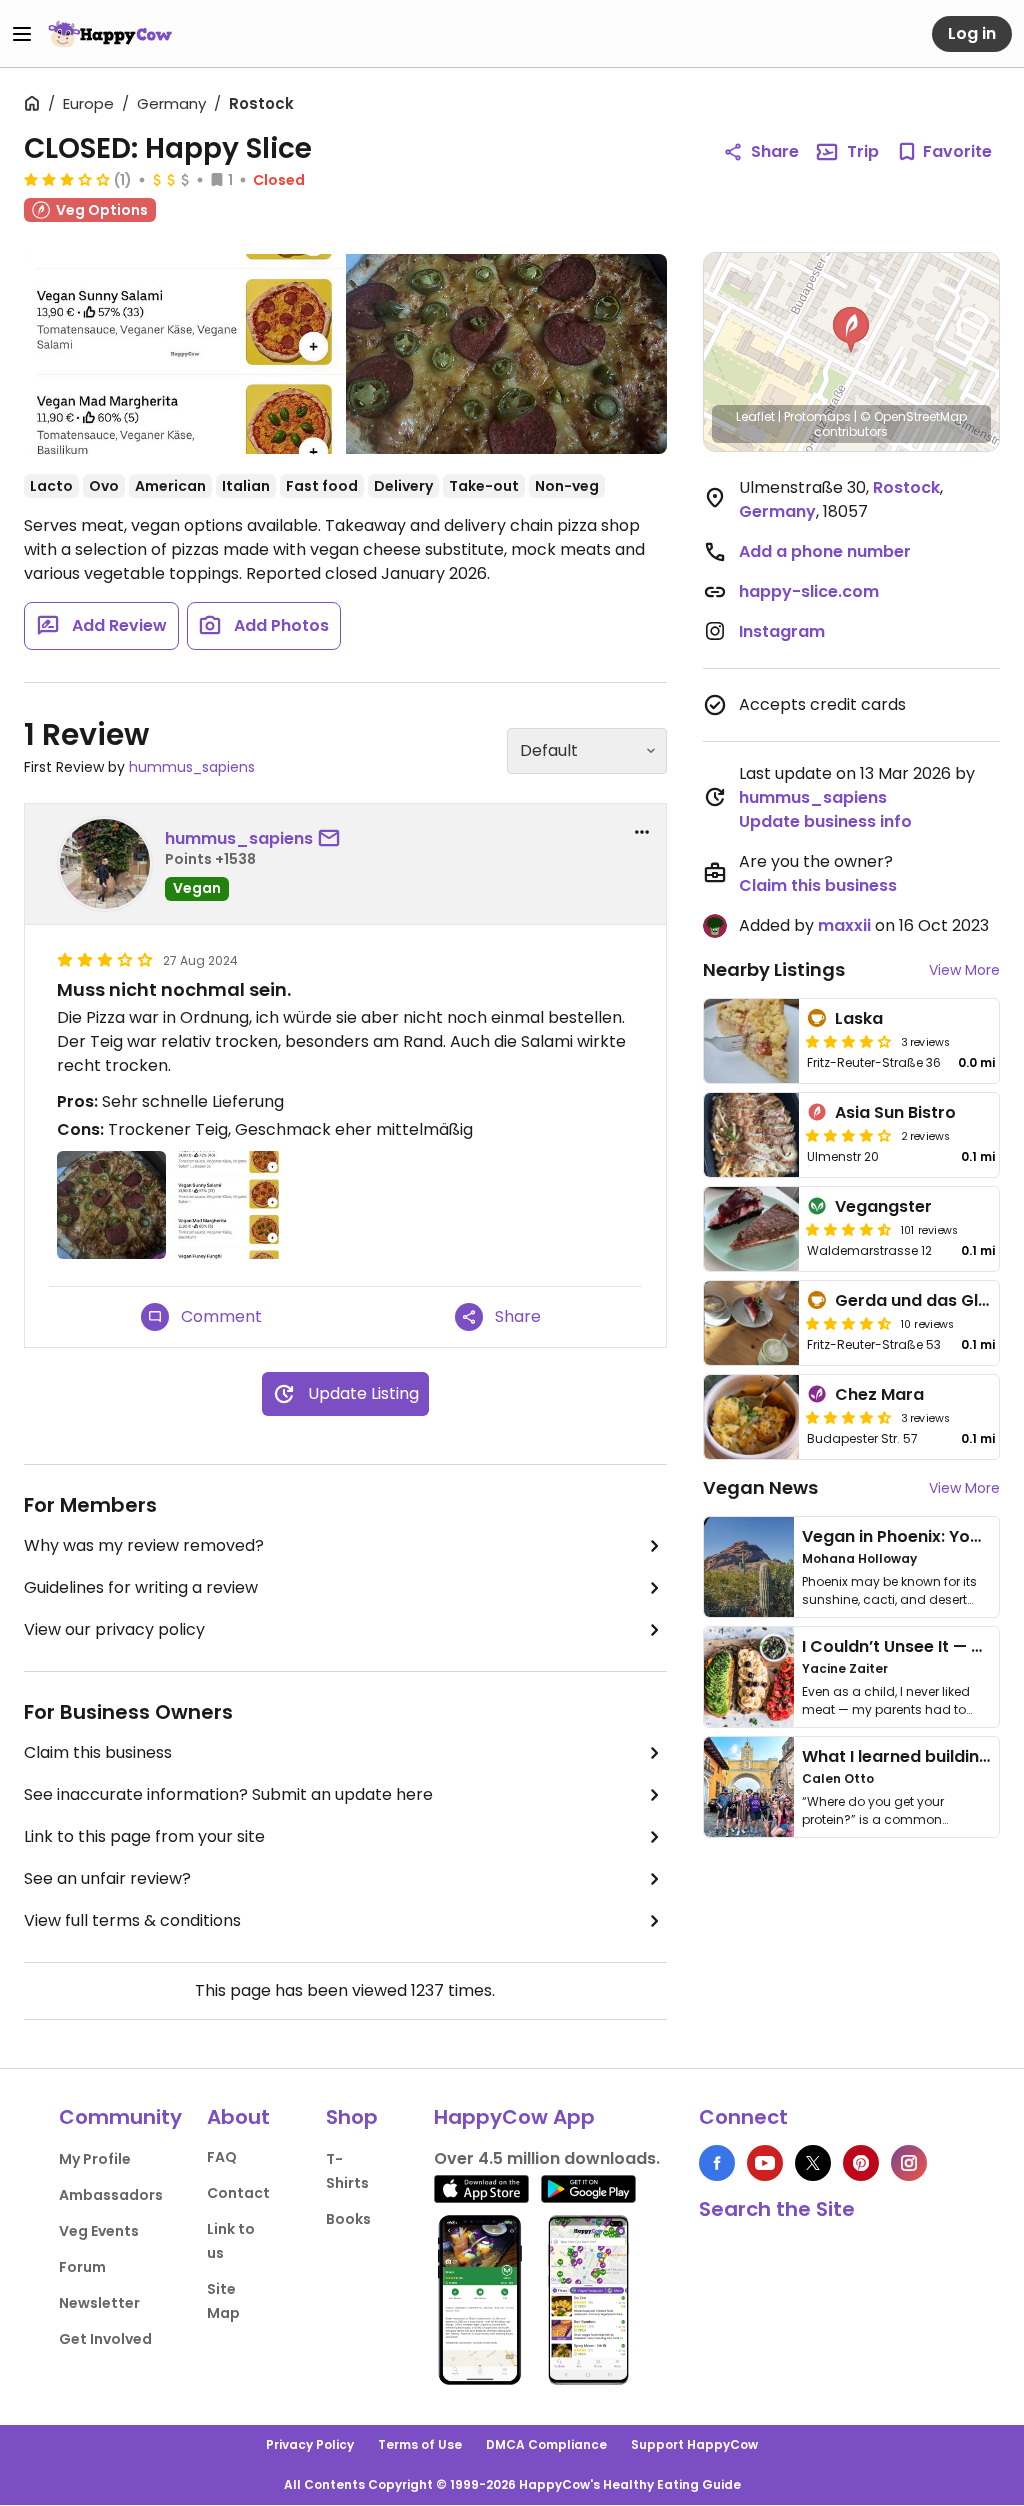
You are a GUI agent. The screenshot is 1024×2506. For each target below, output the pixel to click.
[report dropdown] (642, 832)
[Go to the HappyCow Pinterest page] (861, 2163)
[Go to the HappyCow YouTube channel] (765, 2163)
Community (120, 2117)
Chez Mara (879, 1394)
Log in (972, 33)
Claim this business (98, 1752)
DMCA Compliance (546, 2444)
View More (964, 970)
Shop (352, 2117)
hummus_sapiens (192, 767)
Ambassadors (111, 2195)
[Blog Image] (749, 1567)
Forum (82, 2267)
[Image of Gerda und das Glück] (752, 1323)
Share (775, 151)
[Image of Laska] (752, 1041)
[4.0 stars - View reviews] (849, 1041)
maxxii (844, 925)
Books (348, 2219)
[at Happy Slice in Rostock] (184, 354)
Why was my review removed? (144, 1545)
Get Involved (105, 2339)
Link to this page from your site (144, 1836)
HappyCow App (514, 2117)
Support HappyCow (694, 2444)
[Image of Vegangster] (752, 1229)
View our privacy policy (114, 1629)
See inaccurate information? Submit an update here (228, 1794)
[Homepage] (110, 34)
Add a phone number (825, 551)
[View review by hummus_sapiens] (105, 864)
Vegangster (883, 1206)
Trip (863, 151)
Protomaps (817, 416)
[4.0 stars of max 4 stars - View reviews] (849, 1135)
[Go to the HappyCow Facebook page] (717, 2163)
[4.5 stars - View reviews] (849, 1229)
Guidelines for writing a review (141, 1587)
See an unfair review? (107, 1878)
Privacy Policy (310, 2444)
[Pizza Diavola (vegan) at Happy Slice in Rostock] (506, 354)
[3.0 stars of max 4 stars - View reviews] (67, 179)
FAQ (222, 2157)
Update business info (825, 821)
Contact (238, 2193)
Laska (859, 1018)
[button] (851, 330)
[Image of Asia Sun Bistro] (752, 1135)
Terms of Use (420, 2444)
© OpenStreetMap (913, 416)
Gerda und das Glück (921, 1300)
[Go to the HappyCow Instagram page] (909, 2163)
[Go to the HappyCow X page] (813, 2163)
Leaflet (755, 416)
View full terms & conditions (132, 1920)
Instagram (782, 631)
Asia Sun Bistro (895, 1112)
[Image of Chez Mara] (752, 1417)
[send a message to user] (333, 839)
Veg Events (99, 2231)
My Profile (95, 2159)
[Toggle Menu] (22, 34)
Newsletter (99, 2303)
